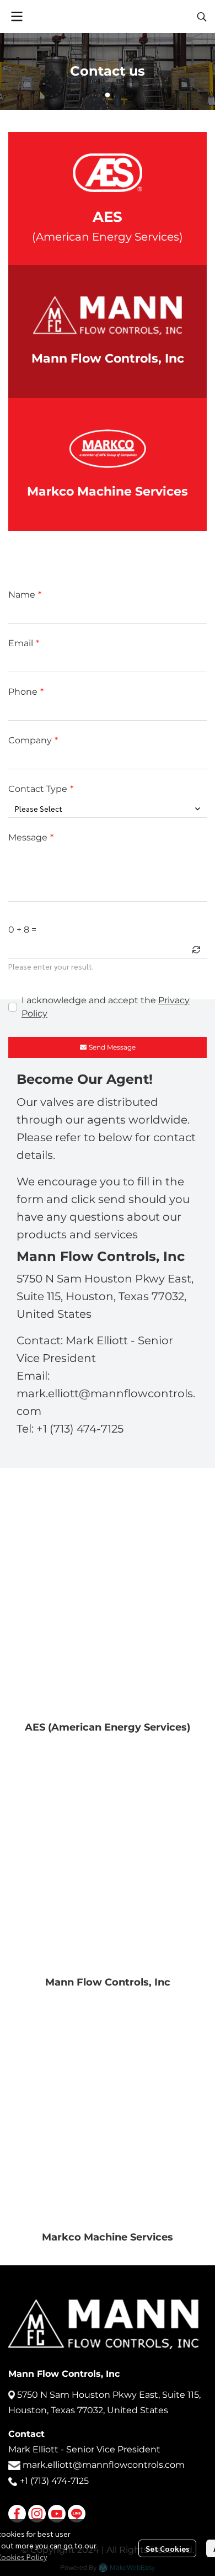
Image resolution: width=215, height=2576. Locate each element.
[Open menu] (17, 17)
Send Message (112, 1047)
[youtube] (57, 2514)
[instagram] (37, 2514)
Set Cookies (167, 2548)
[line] (77, 2514)
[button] (202, 17)
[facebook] (17, 2514)
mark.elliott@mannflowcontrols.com (104, 2465)
